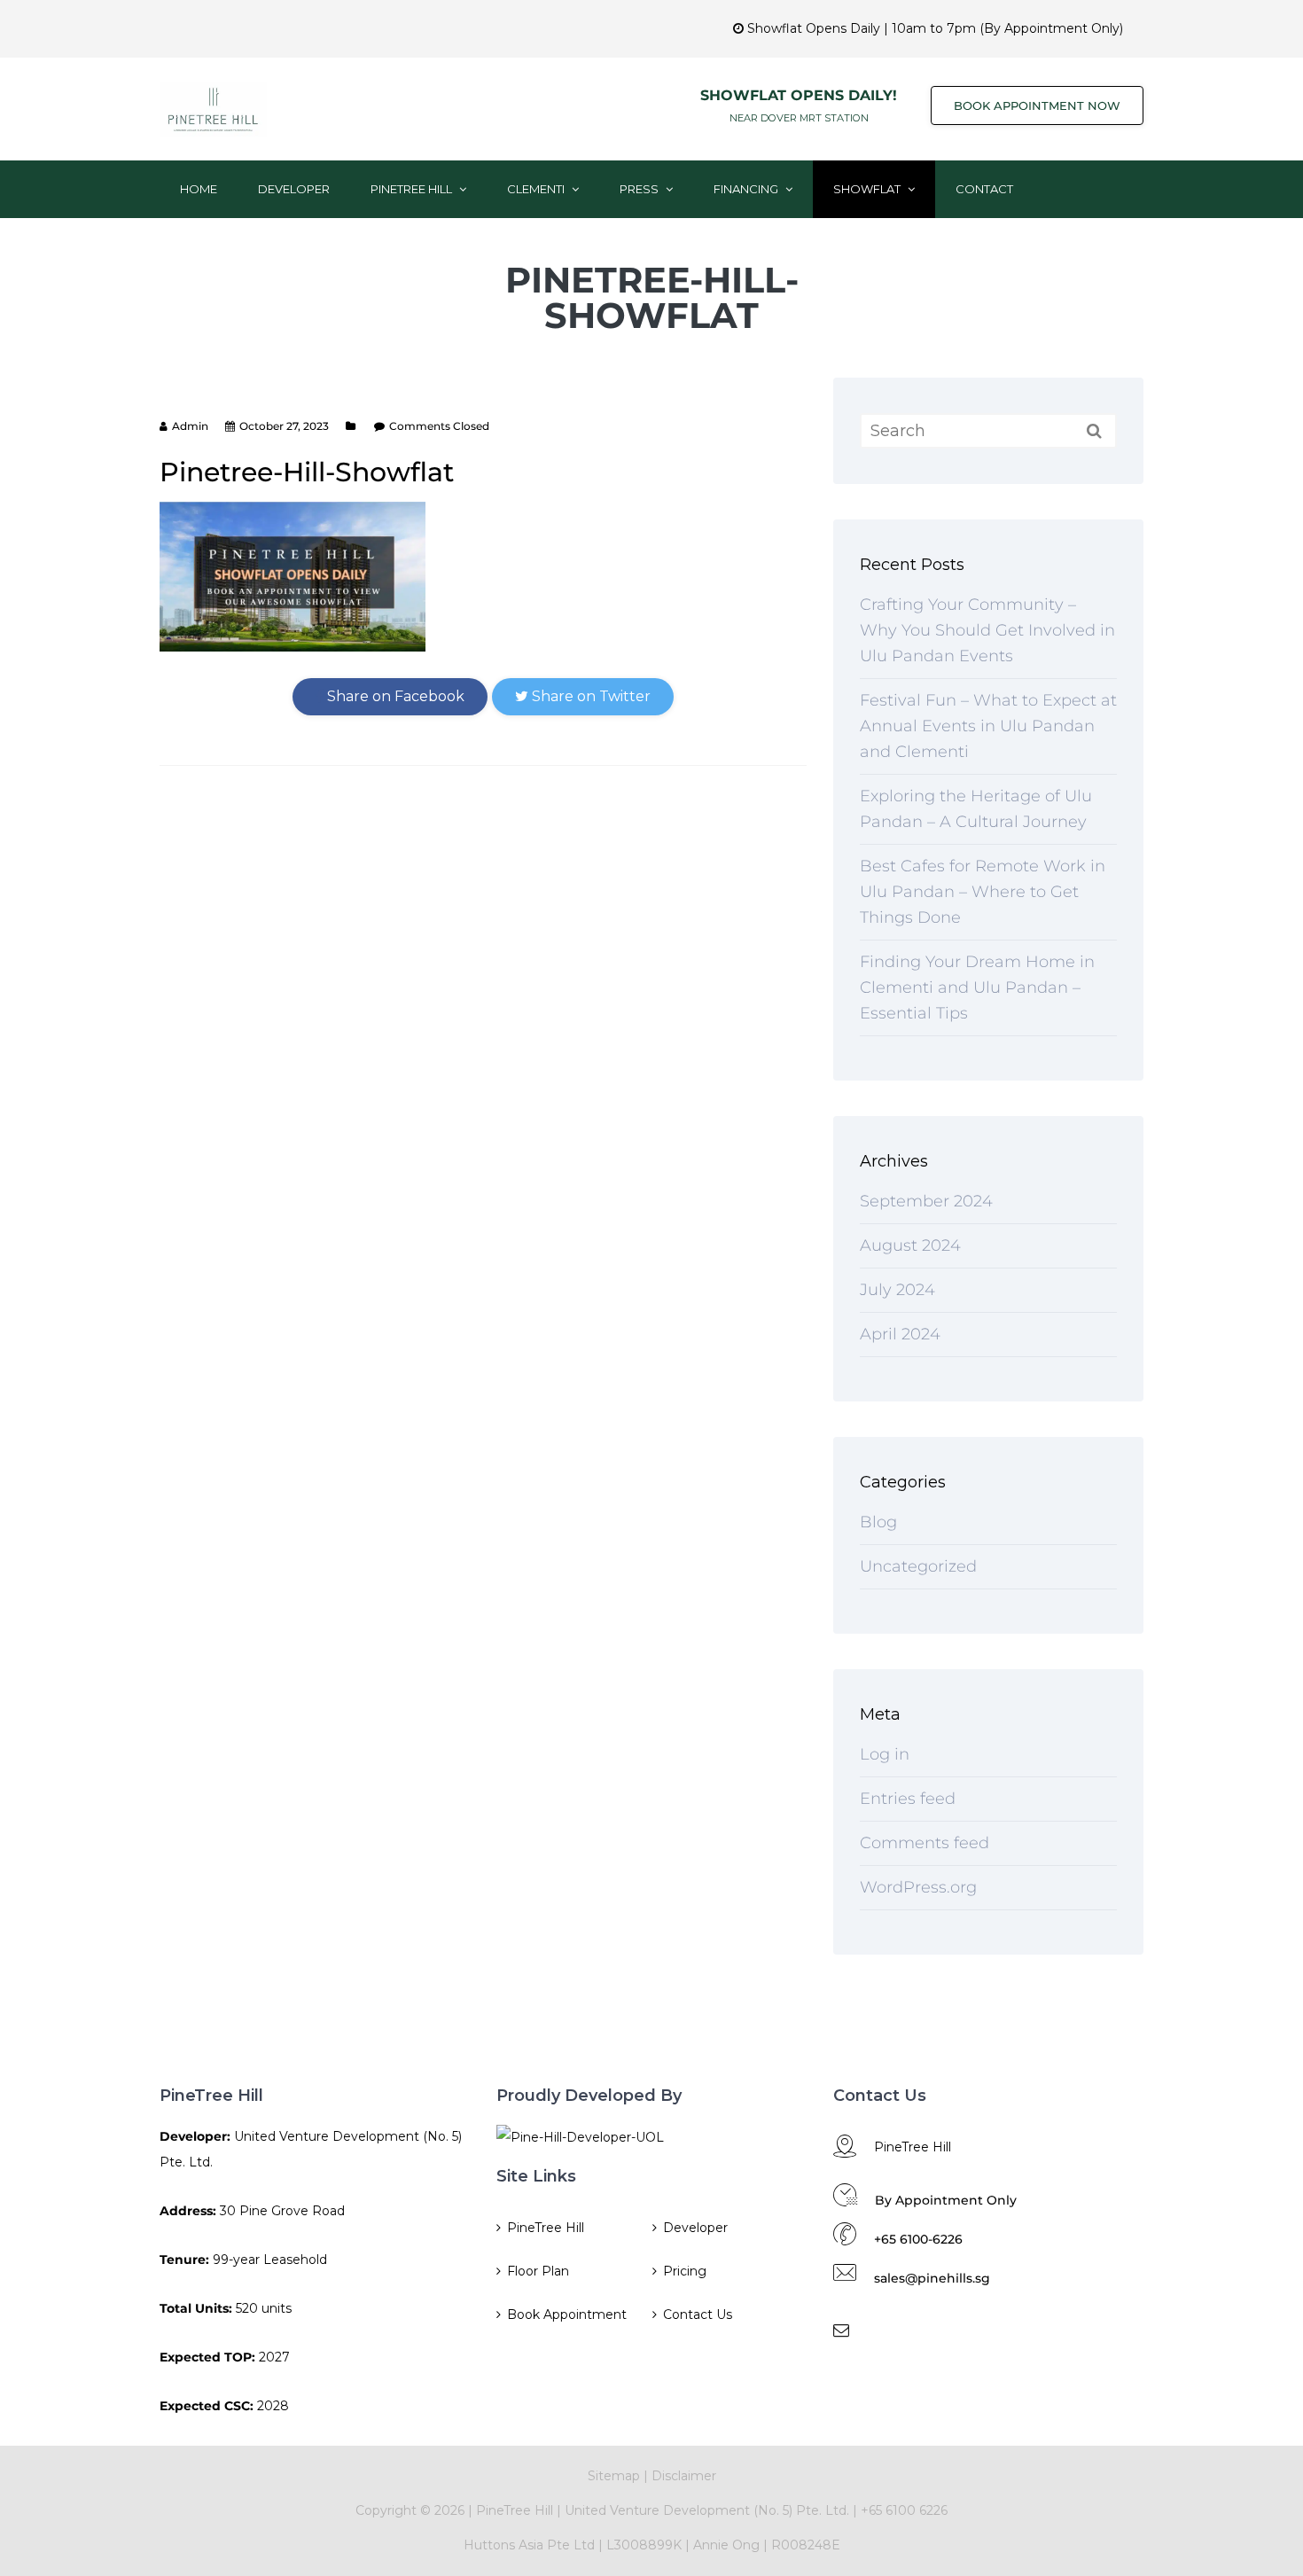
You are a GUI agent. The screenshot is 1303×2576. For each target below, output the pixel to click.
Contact (984, 189)
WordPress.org (918, 1887)
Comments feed (925, 1843)
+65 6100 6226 (904, 2510)
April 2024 (900, 1334)
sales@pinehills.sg (932, 2278)
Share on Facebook (394, 696)
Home (199, 189)
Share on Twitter (589, 696)
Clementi (537, 189)
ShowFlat (868, 189)
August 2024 (910, 1245)
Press (640, 189)
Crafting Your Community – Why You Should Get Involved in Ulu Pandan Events (987, 630)
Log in (885, 1754)
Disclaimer (684, 2476)
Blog (878, 1522)
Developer (294, 189)
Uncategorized (918, 1566)
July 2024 (897, 1290)
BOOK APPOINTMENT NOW (1037, 105)
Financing (747, 189)
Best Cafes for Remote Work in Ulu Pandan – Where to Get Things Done (983, 892)
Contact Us (698, 2314)
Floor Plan (538, 2271)
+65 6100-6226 (918, 2239)
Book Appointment (567, 2314)
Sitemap (614, 2476)
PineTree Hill (413, 189)
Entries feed (908, 1799)
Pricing (685, 2271)
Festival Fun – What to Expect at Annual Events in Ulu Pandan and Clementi (988, 726)
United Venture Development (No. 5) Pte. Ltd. (709, 2510)
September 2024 (926, 1201)
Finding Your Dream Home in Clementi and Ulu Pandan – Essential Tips (977, 987)
